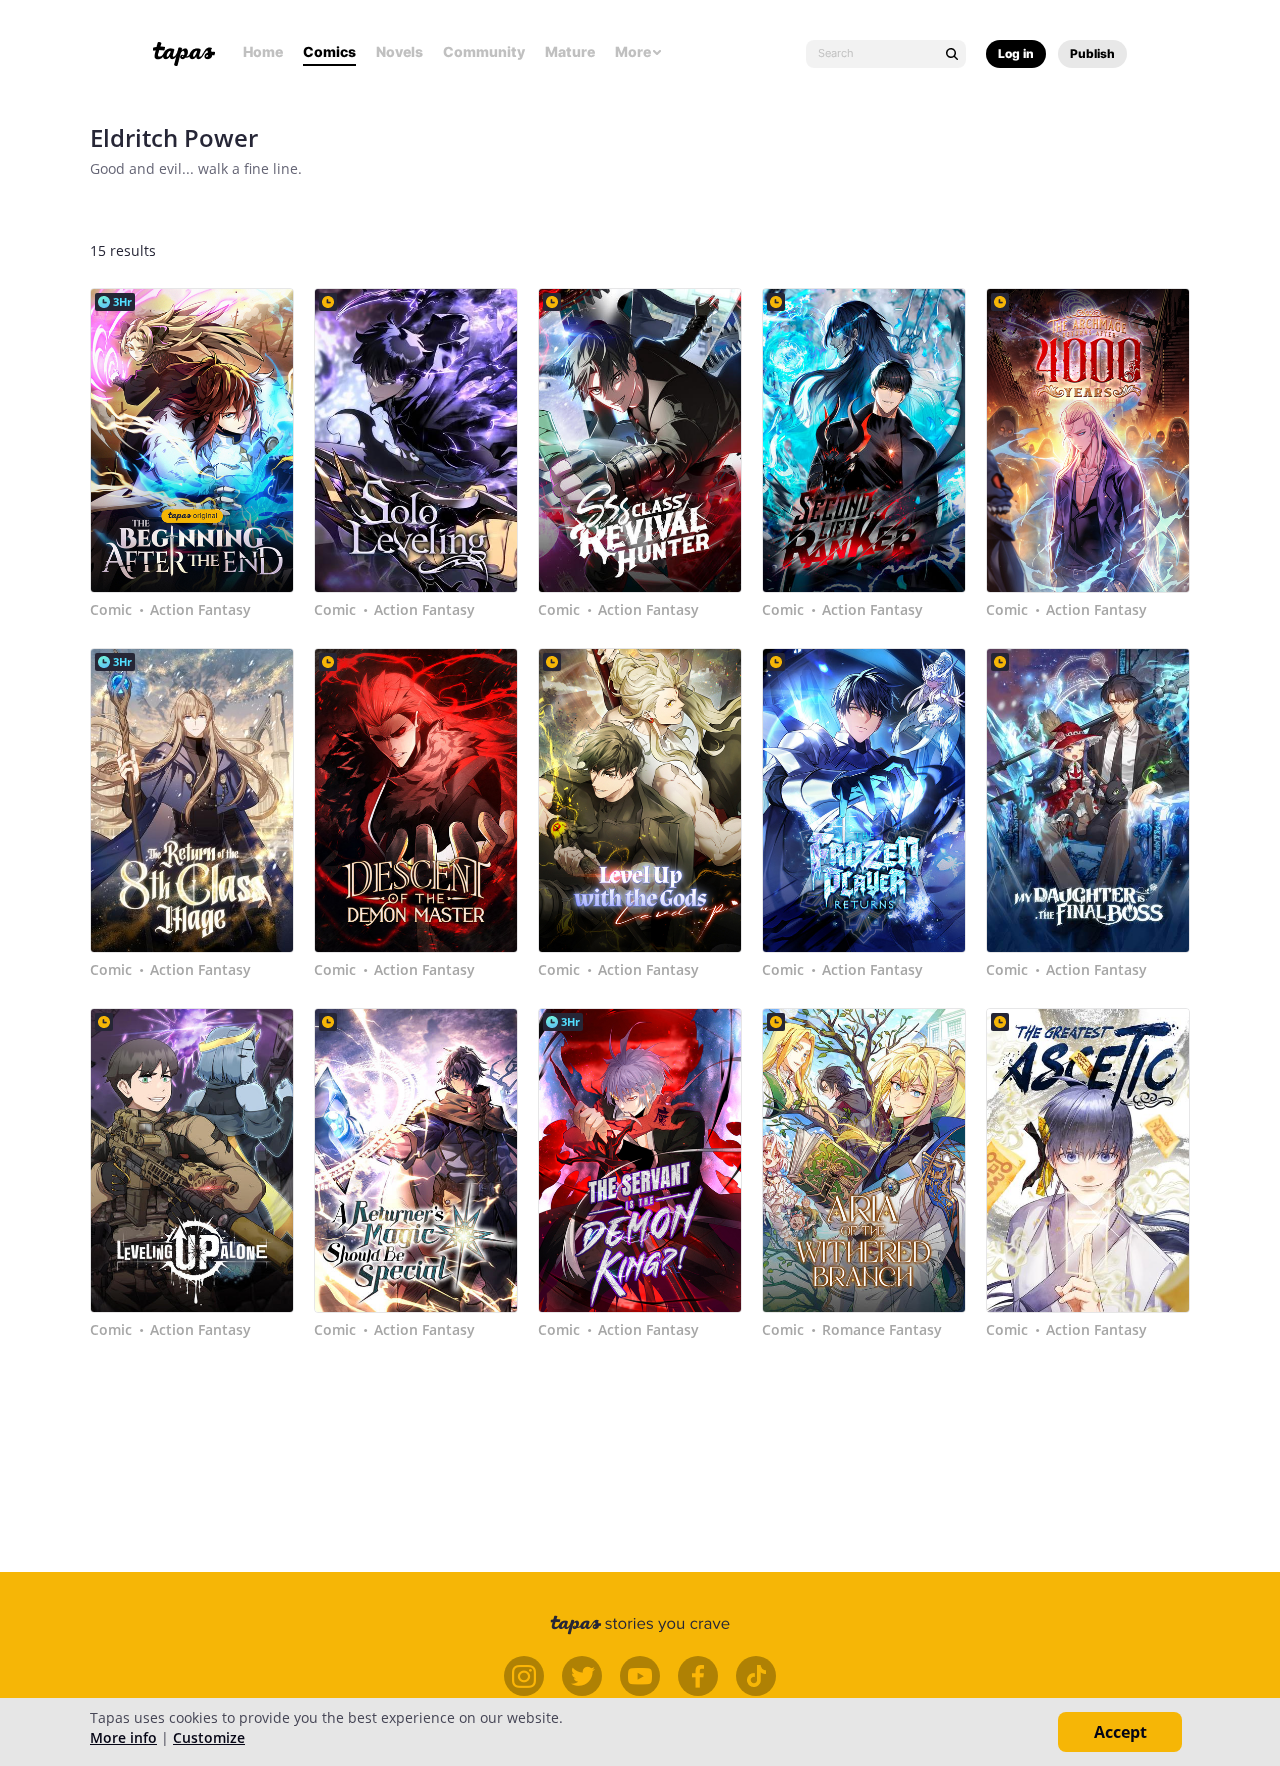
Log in (1016, 53)
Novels (399, 51)
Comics (329, 51)
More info (123, 1737)
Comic (111, 610)
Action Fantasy (200, 610)
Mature (570, 51)
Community (484, 51)
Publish (1092, 53)
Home (263, 51)
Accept (1120, 1732)
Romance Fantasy (882, 1330)
